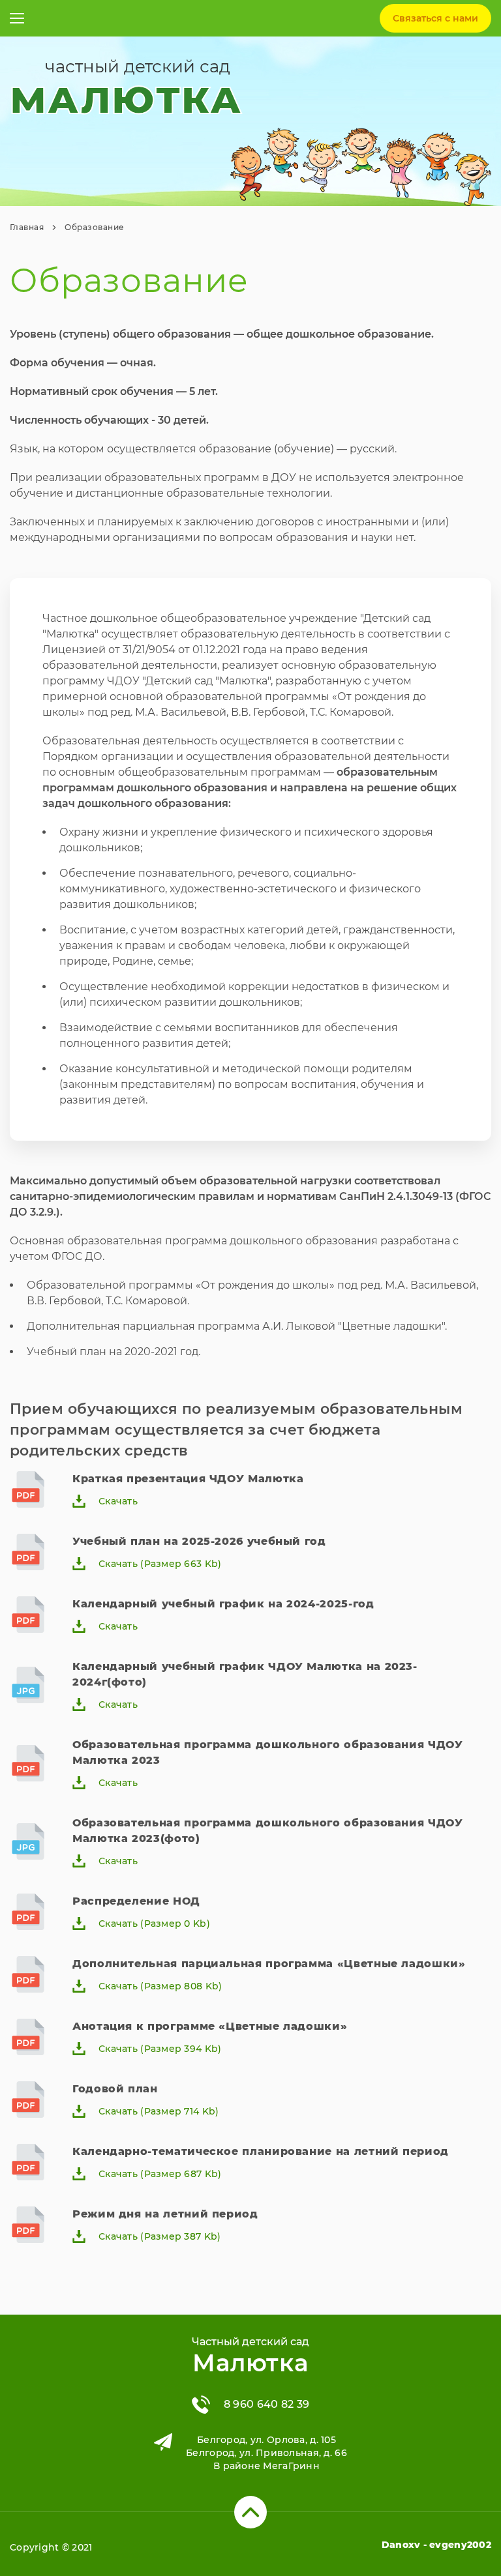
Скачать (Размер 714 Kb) (159, 2111)
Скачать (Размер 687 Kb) (160, 2174)
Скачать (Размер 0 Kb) (154, 1924)
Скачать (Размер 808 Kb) (160, 1986)
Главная (27, 227)
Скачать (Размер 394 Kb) (160, 2049)
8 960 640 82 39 (267, 2404)
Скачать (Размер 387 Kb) (159, 2236)
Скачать (118, 1501)
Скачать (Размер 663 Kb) (160, 1564)
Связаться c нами (435, 18)
